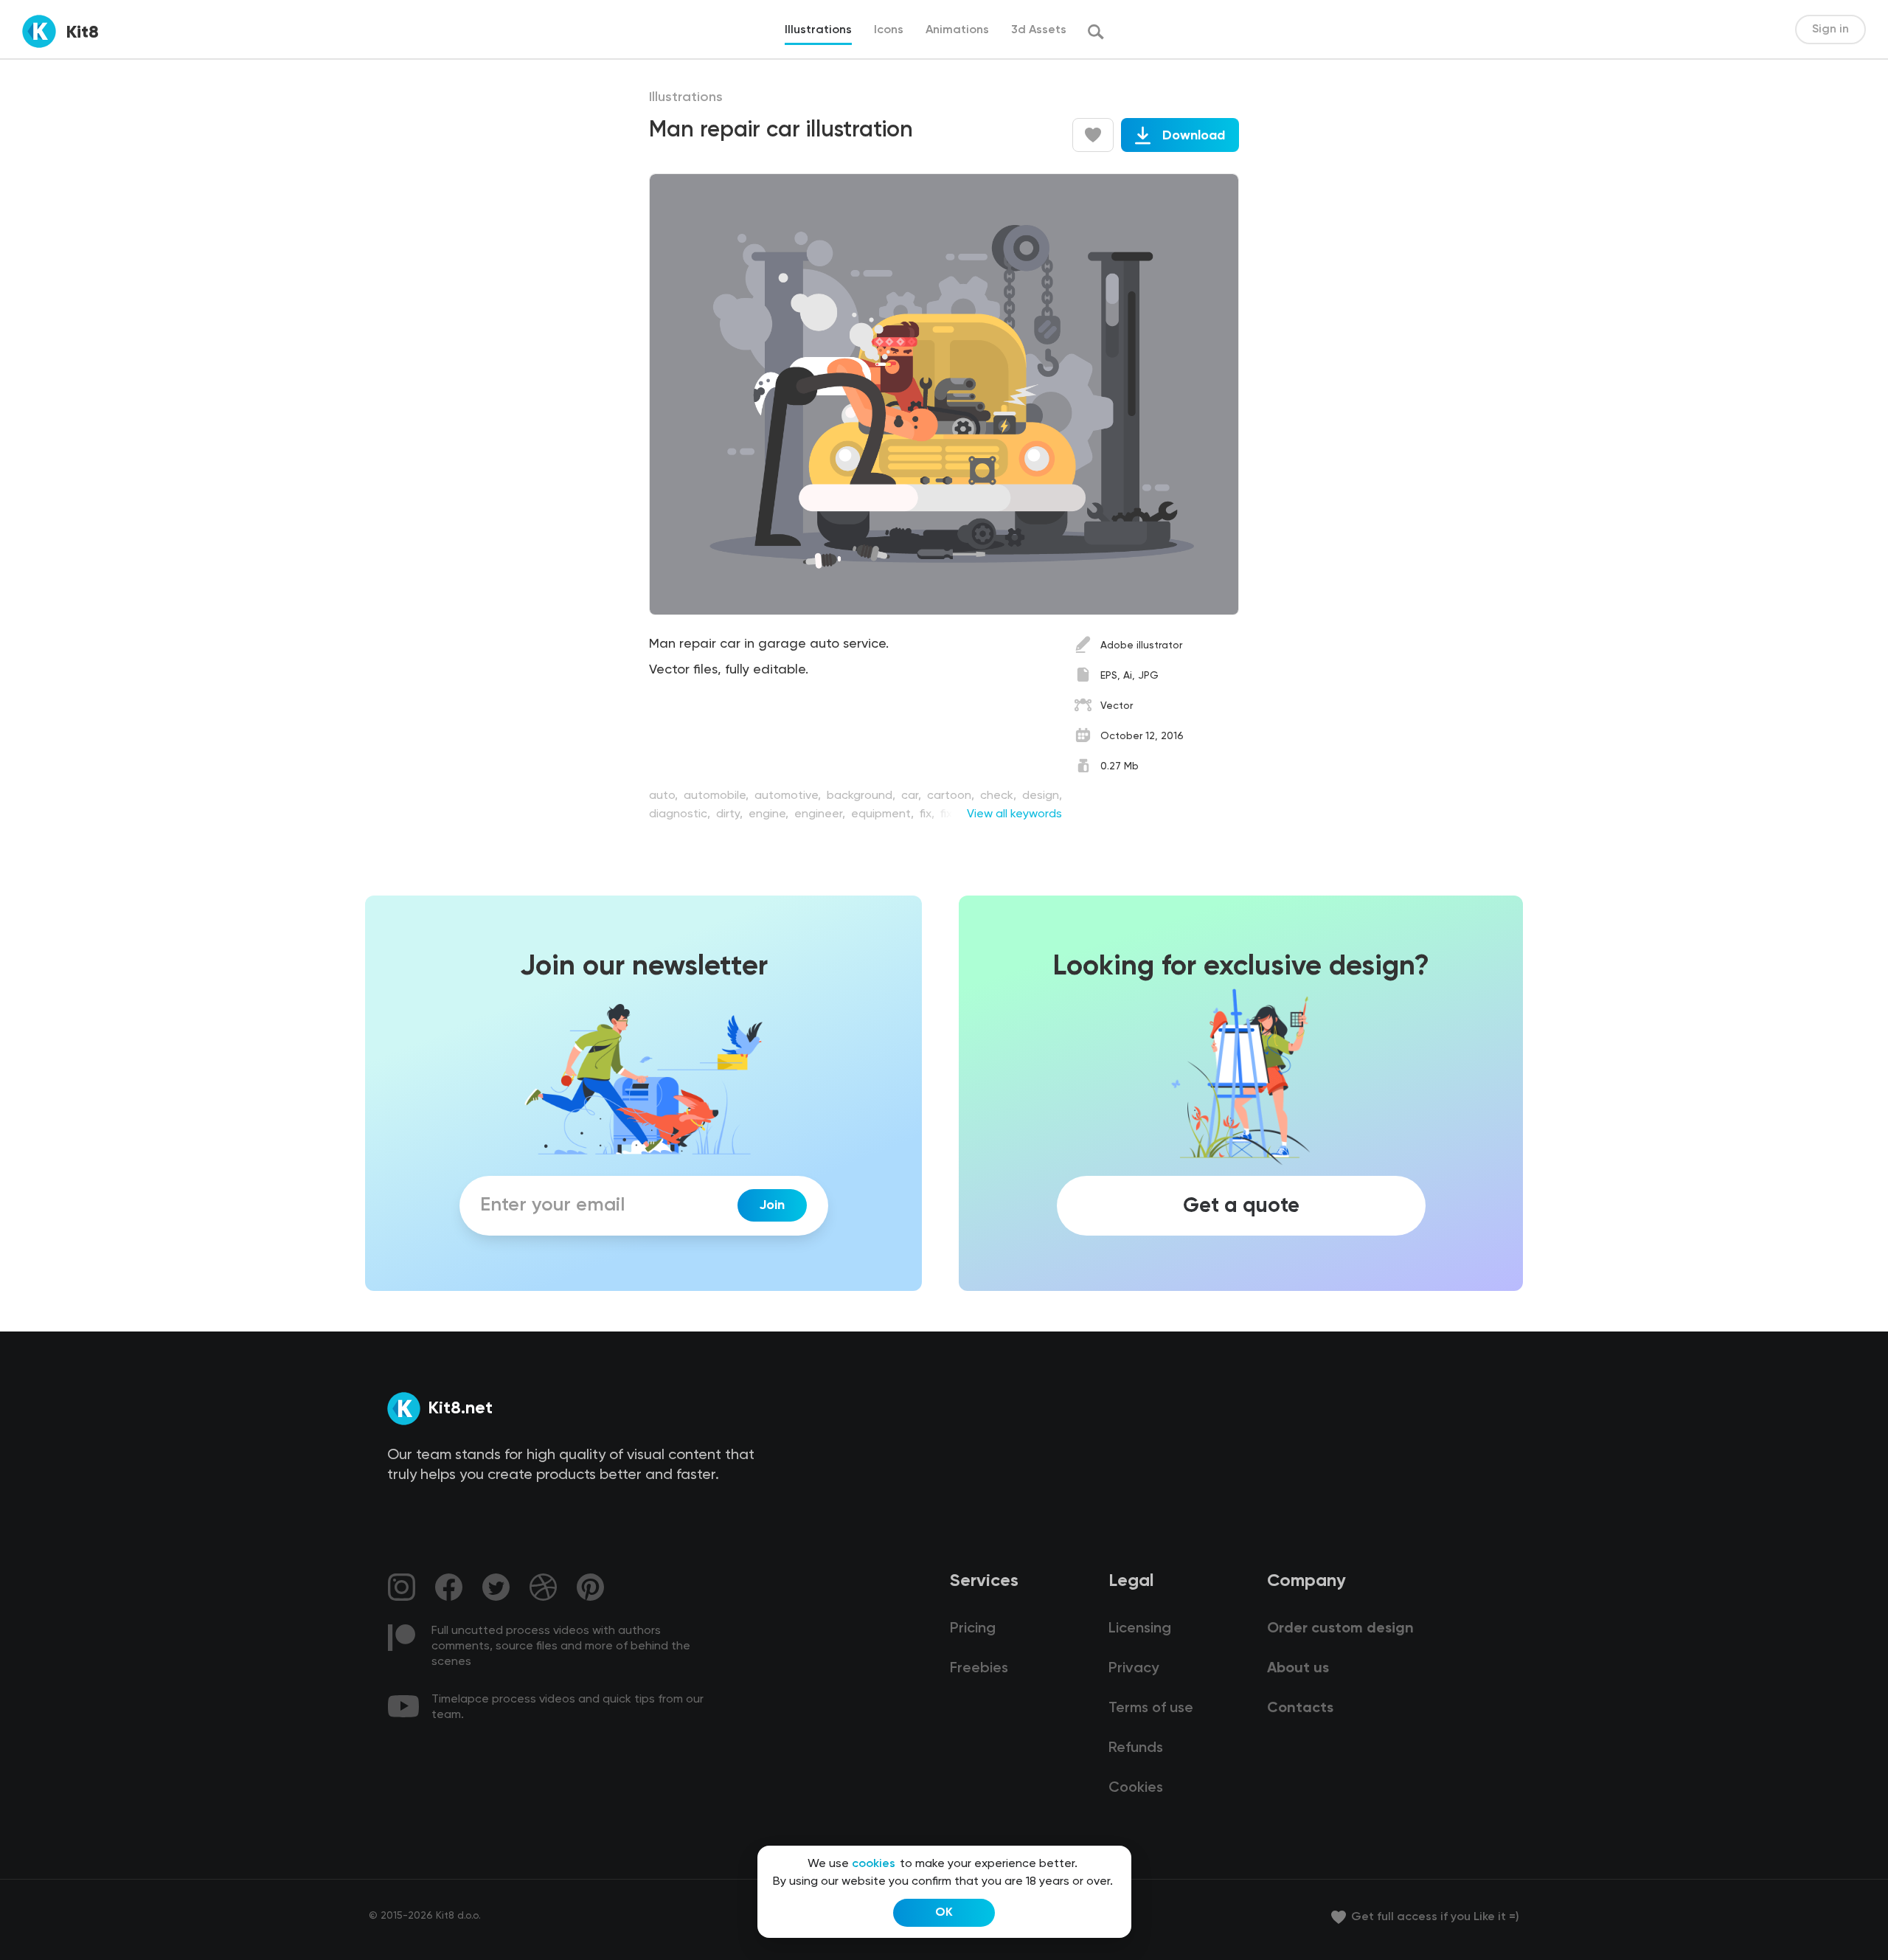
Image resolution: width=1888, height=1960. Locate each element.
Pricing (973, 1629)
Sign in (1830, 30)
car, (913, 796)
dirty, (731, 814)
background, (863, 796)
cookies (874, 1864)
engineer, (821, 814)
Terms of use (1151, 1708)
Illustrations (686, 97)
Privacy (1134, 1669)
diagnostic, (681, 814)
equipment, (884, 814)
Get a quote (1241, 1205)
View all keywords (1014, 814)
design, (1042, 796)
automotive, (789, 796)
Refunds (1136, 1748)
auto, (665, 796)
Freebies (979, 1669)
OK (944, 1913)
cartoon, (952, 796)
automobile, (718, 796)
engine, (770, 814)
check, (1000, 796)
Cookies (1136, 1788)
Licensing (1140, 1629)
